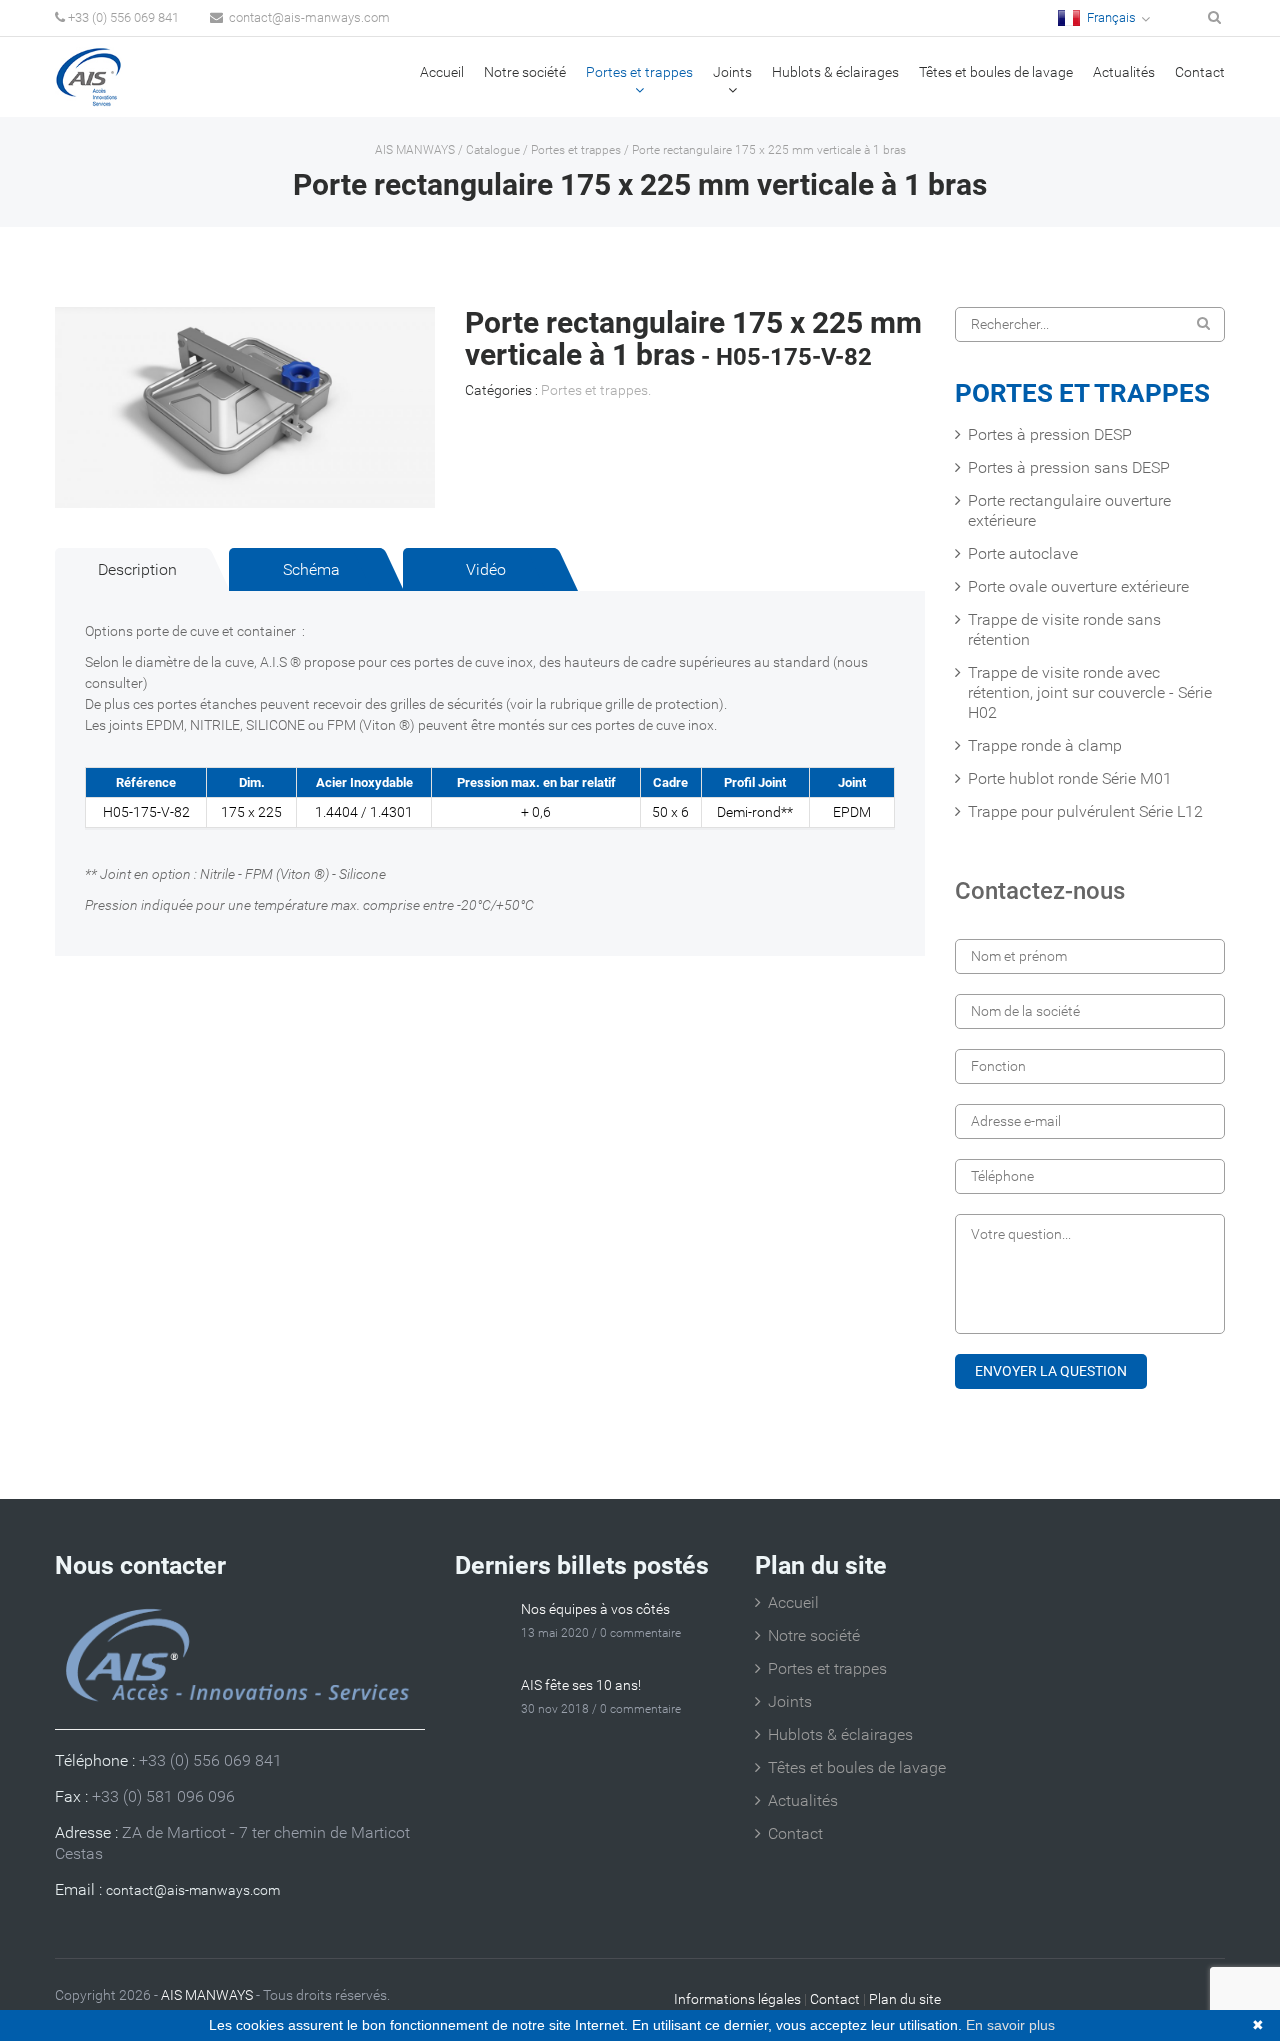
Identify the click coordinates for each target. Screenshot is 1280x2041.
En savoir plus (1010, 2025)
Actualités (1124, 72)
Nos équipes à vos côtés (595, 1609)
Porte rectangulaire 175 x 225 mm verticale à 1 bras (769, 150)
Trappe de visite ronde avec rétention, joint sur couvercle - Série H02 (1090, 692)
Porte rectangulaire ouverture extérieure (1069, 510)
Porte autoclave (1023, 553)
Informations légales (737, 1999)
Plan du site (905, 1999)
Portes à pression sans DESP (1069, 467)
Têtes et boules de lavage (996, 72)
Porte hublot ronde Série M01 (1070, 778)
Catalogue (493, 150)
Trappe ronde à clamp (1045, 745)
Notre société (525, 72)
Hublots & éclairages (835, 72)
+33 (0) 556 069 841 (123, 17)
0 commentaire (640, 1633)
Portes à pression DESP (1050, 434)
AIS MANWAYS (415, 150)
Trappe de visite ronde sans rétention (1064, 629)
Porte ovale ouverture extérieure (1078, 586)
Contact (1200, 72)
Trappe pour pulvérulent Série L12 (1085, 811)
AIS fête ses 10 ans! (581, 1685)
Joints (732, 72)
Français (1110, 17)
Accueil (442, 72)
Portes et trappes (639, 72)
